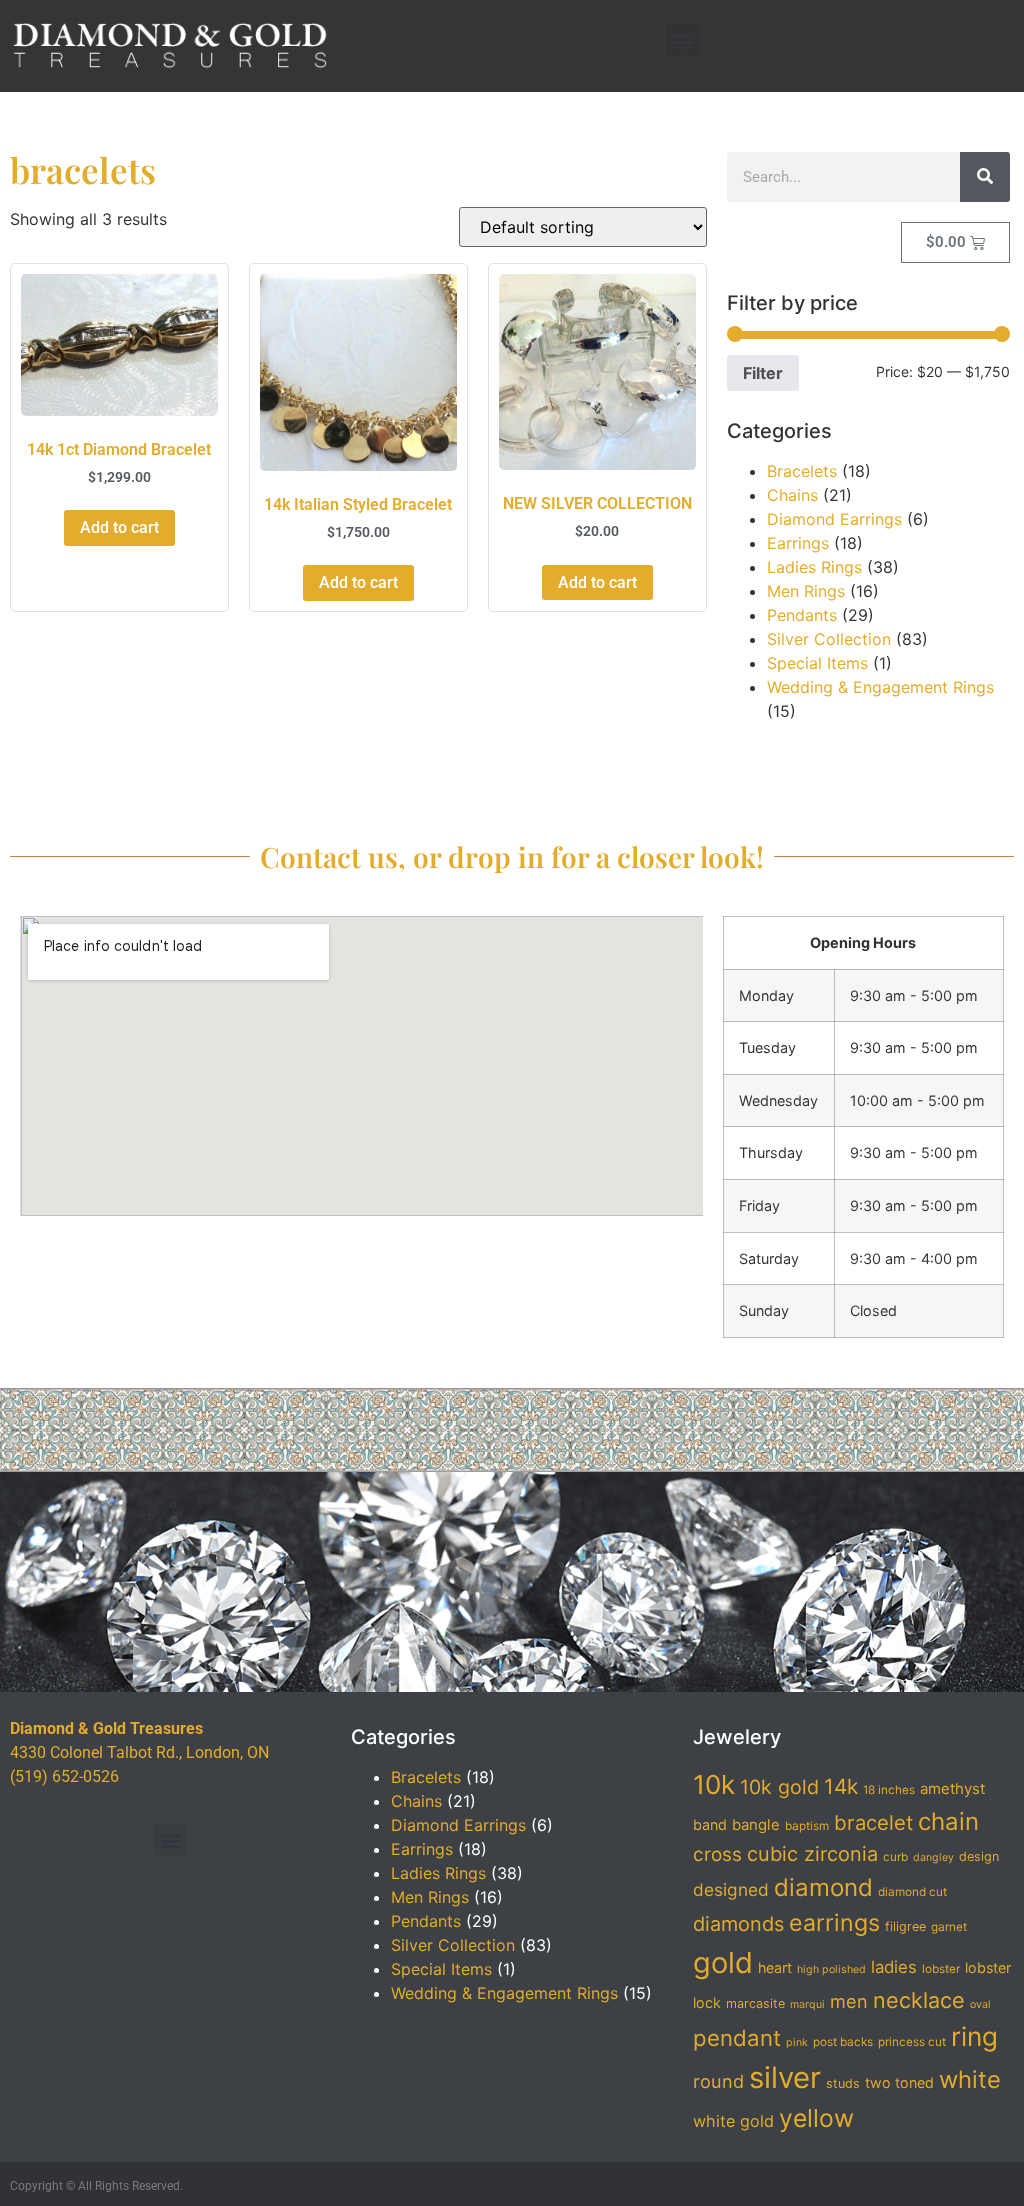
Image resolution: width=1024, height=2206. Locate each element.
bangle (756, 1825)
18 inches (889, 1790)
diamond (823, 1887)
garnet (949, 1927)
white (970, 2079)
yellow (816, 2118)
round (718, 2081)
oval (980, 2004)
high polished (831, 1969)
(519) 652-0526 (64, 1776)
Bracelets (802, 471)
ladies (894, 1967)
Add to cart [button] (119, 527)
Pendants (802, 615)
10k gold (779, 1787)
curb (895, 1857)
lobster (941, 1969)
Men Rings (806, 591)
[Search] (985, 177)
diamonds (738, 1924)
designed (731, 1889)
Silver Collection (829, 639)
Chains (792, 495)
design (979, 1856)
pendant (737, 2037)
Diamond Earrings (834, 519)
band (710, 1824)
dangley (933, 1857)
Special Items (817, 663)
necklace (919, 2000)
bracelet (873, 1822)
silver (785, 2077)
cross (717, 1854)
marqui (807, 2004)
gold (723, 1962)
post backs (843, 2042)
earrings (834, 1923)
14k (841, 1786)
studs (843, 2083)
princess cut (912, 2042)
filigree (905, 1926)
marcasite (755, 2003)
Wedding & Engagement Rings (880, 687)
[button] (682, 40)
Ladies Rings (814, 567)
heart (775, 1967)
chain (948, 1821)
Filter (763, 373)
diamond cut (912, 1892)
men (849, 2001)
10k (714, 1784)
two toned (899, 2082)
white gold (733, 2121)
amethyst (952, 1789)
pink (797, 2042)
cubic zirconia (812, 1854)
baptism (807, 1826)
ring (974, 2036)
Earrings (798, 543)
